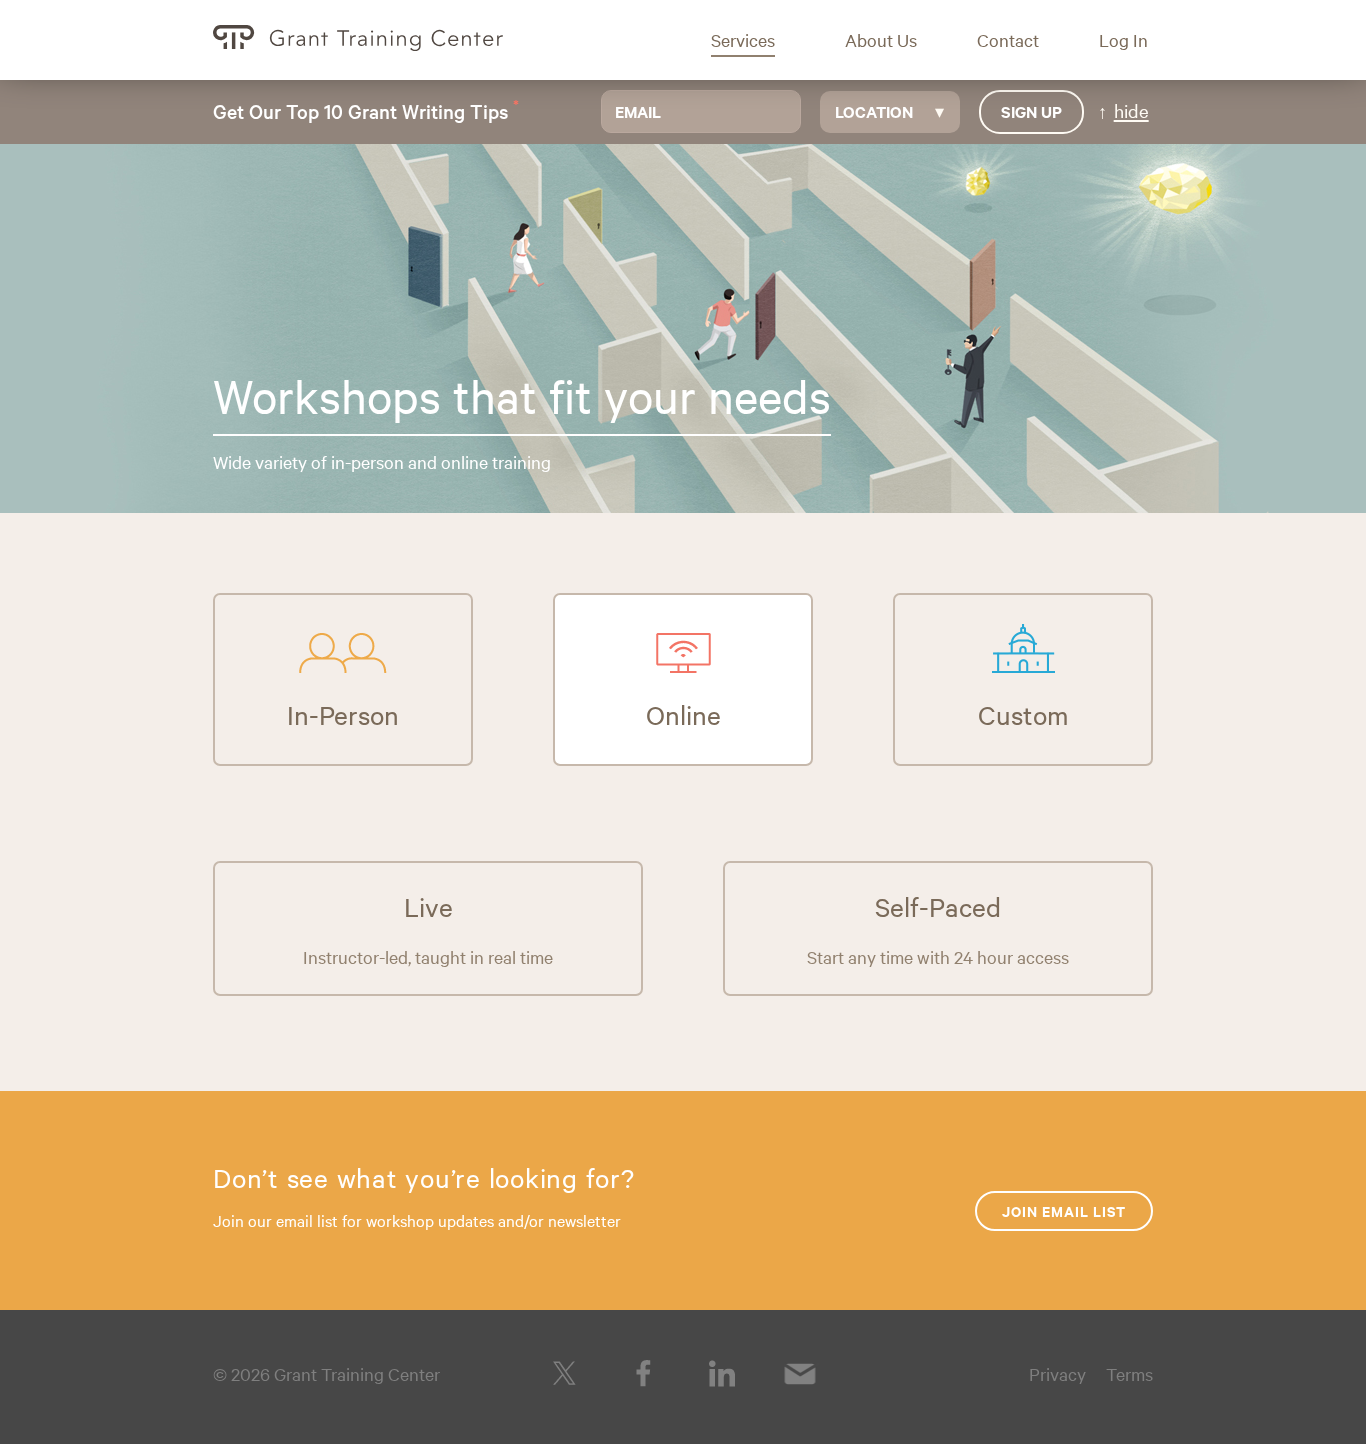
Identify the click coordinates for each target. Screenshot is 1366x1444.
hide (1131, 110)
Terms (1129, 1373)
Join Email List (1064, 1210)
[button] (758, 40)
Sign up (1031, 111)
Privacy (1057, 1373)
